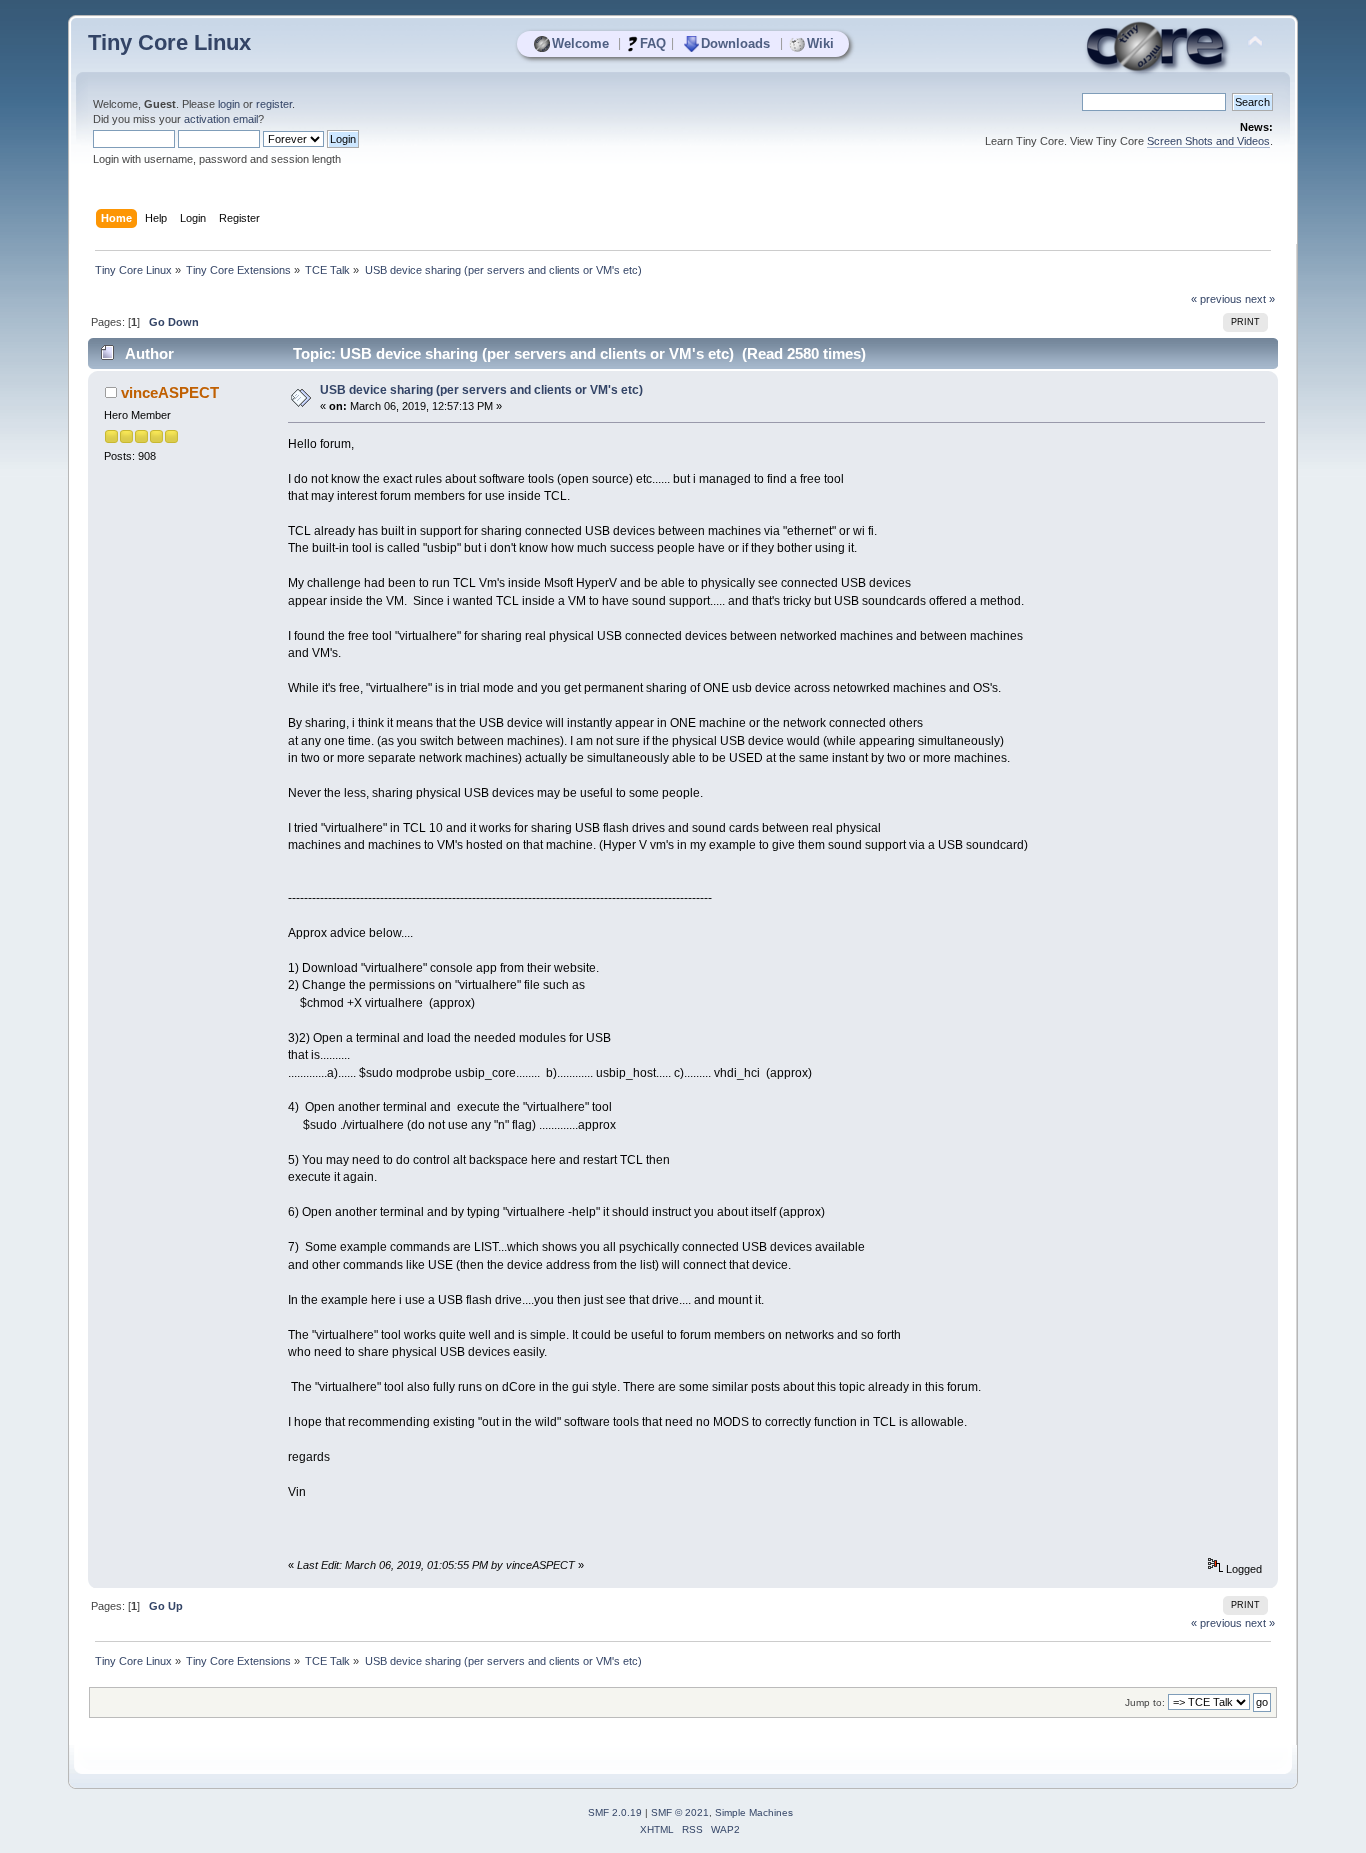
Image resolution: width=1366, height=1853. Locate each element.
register (274, 104)
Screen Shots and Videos (1208, 141)
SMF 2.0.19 (615, 1812)
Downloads (735, 43)
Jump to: (1145, 1702)
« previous (1216, 299)
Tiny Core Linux (169, 42)
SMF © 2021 (680, 1812)
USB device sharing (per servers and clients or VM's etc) (481, 390)
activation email (221, 119)
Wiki (820, 43)
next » (1260, 299)
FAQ (653, 43)
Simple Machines (754, 1812)
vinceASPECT (170, 392)
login (229, 104)
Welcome (580, 43)
